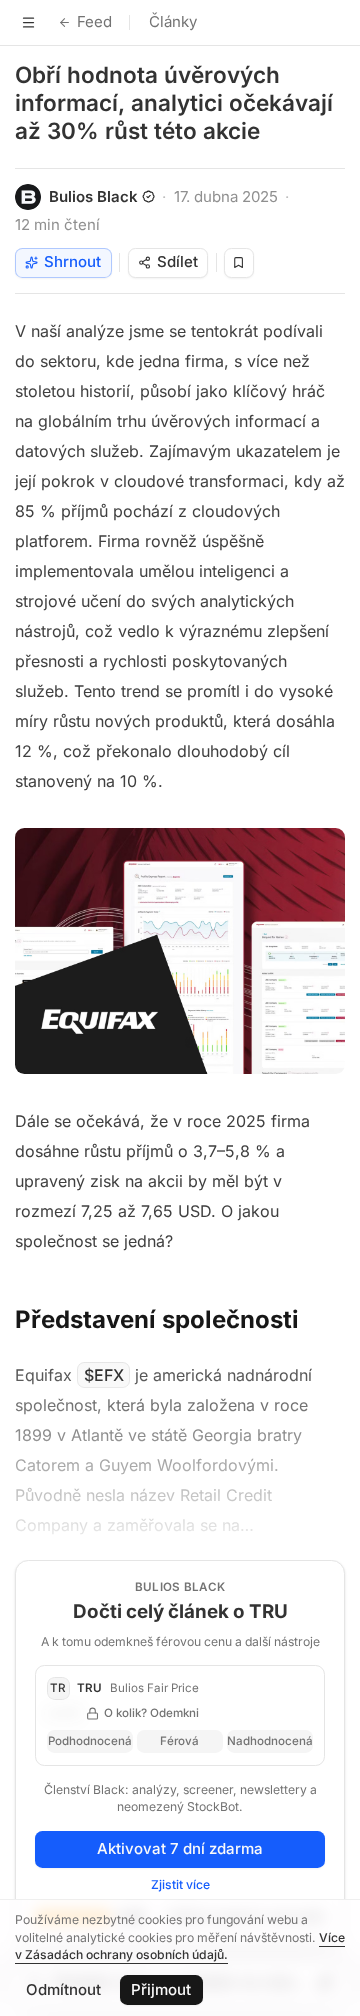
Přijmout (161, 1989)
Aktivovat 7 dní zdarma (180, 1848)
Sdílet (177, 261)
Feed (94, 21)
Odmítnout (63, 1989)
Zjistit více (180, 1884)
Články (173, 21)
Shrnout (72, 261)
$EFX (104, 1375)
